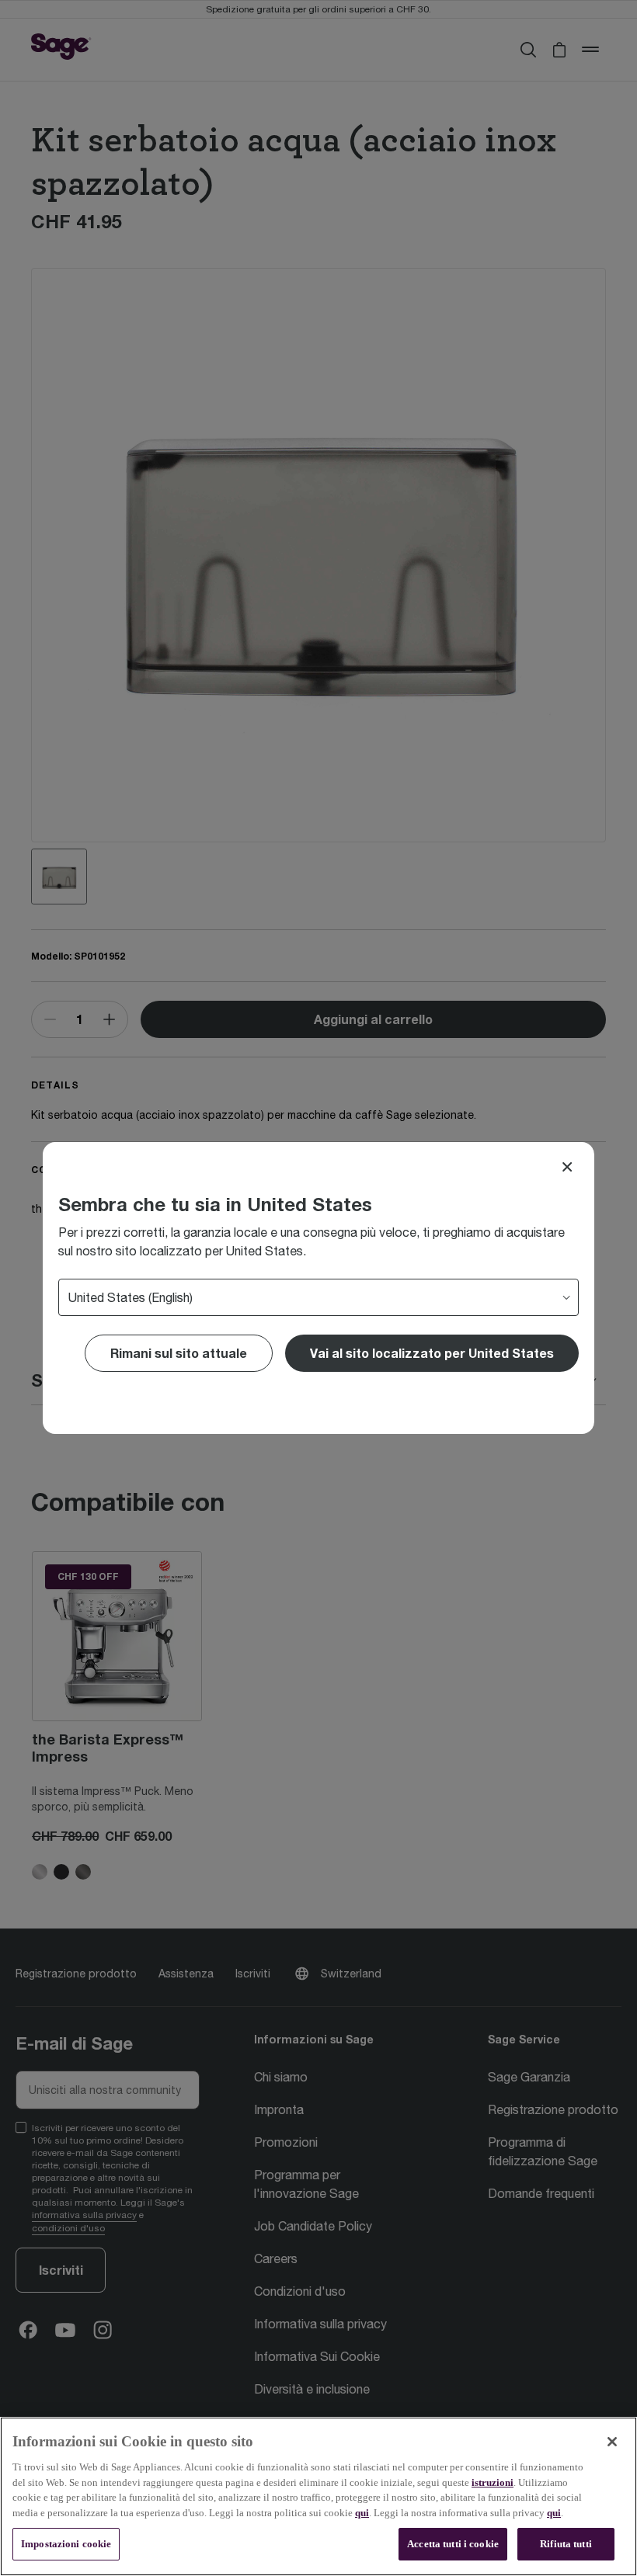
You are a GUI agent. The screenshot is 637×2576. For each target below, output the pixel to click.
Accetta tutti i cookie (453, 2544)
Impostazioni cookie (66, 2544)
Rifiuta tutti (566, 2544)
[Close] (567, 1167)
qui (362, 2513)
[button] (432, 1353)
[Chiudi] (612, 2442)
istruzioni (493, 2482)
